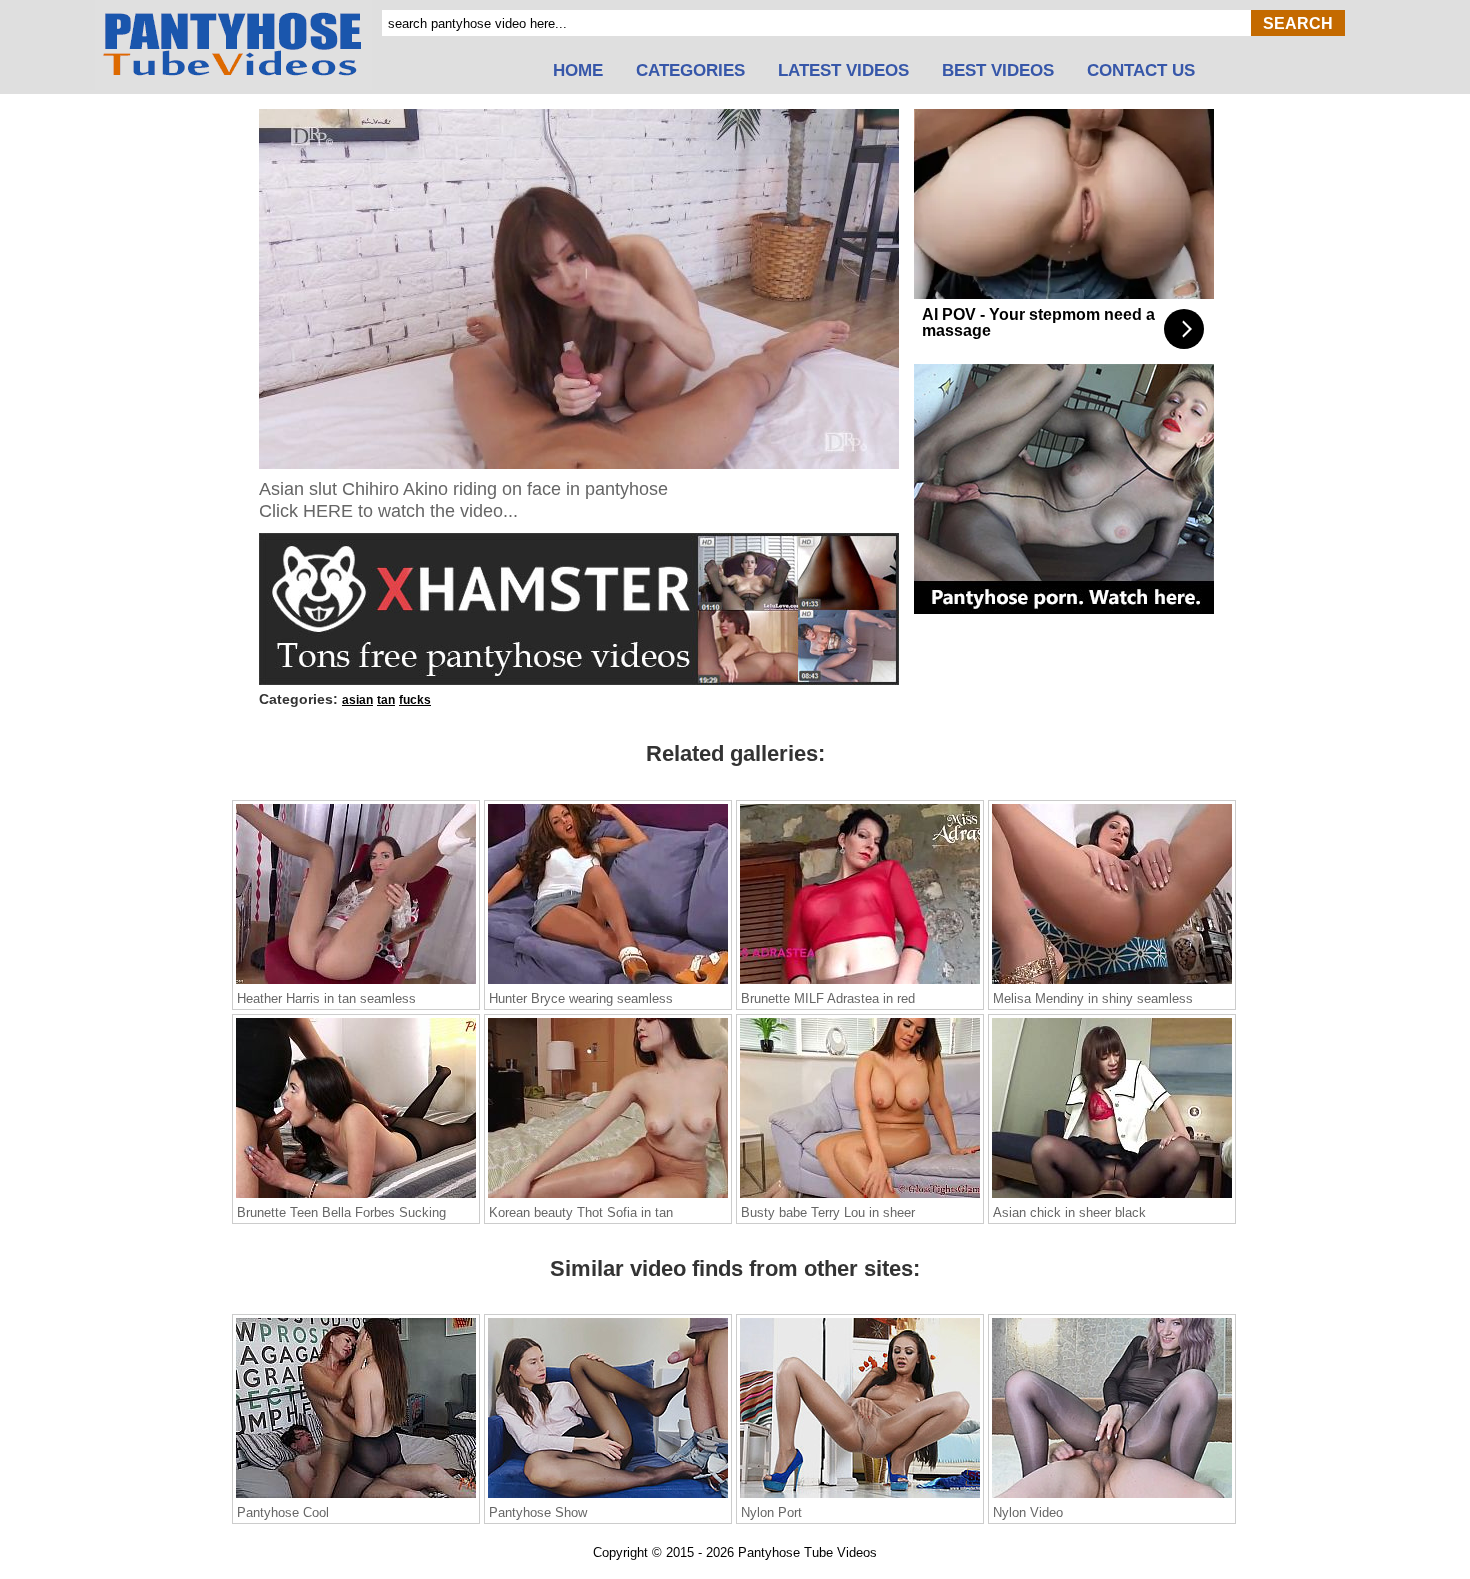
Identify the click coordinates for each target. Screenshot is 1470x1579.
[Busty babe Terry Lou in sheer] (860, 1197)
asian (357, 700)
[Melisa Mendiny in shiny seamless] (1112, 983)
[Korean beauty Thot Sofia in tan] (608, 1197)
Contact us (1141, 71)
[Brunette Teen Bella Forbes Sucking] (356, 1197)
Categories (690, 71)
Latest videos (843, 71)
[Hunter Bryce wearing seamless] (608, 983)
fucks (415, 700)
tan (386, 700)
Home (578, 71)
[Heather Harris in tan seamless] (356, 983)
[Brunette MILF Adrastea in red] (860, 983)
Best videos (998, 71)
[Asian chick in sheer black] (1112, 1197)
